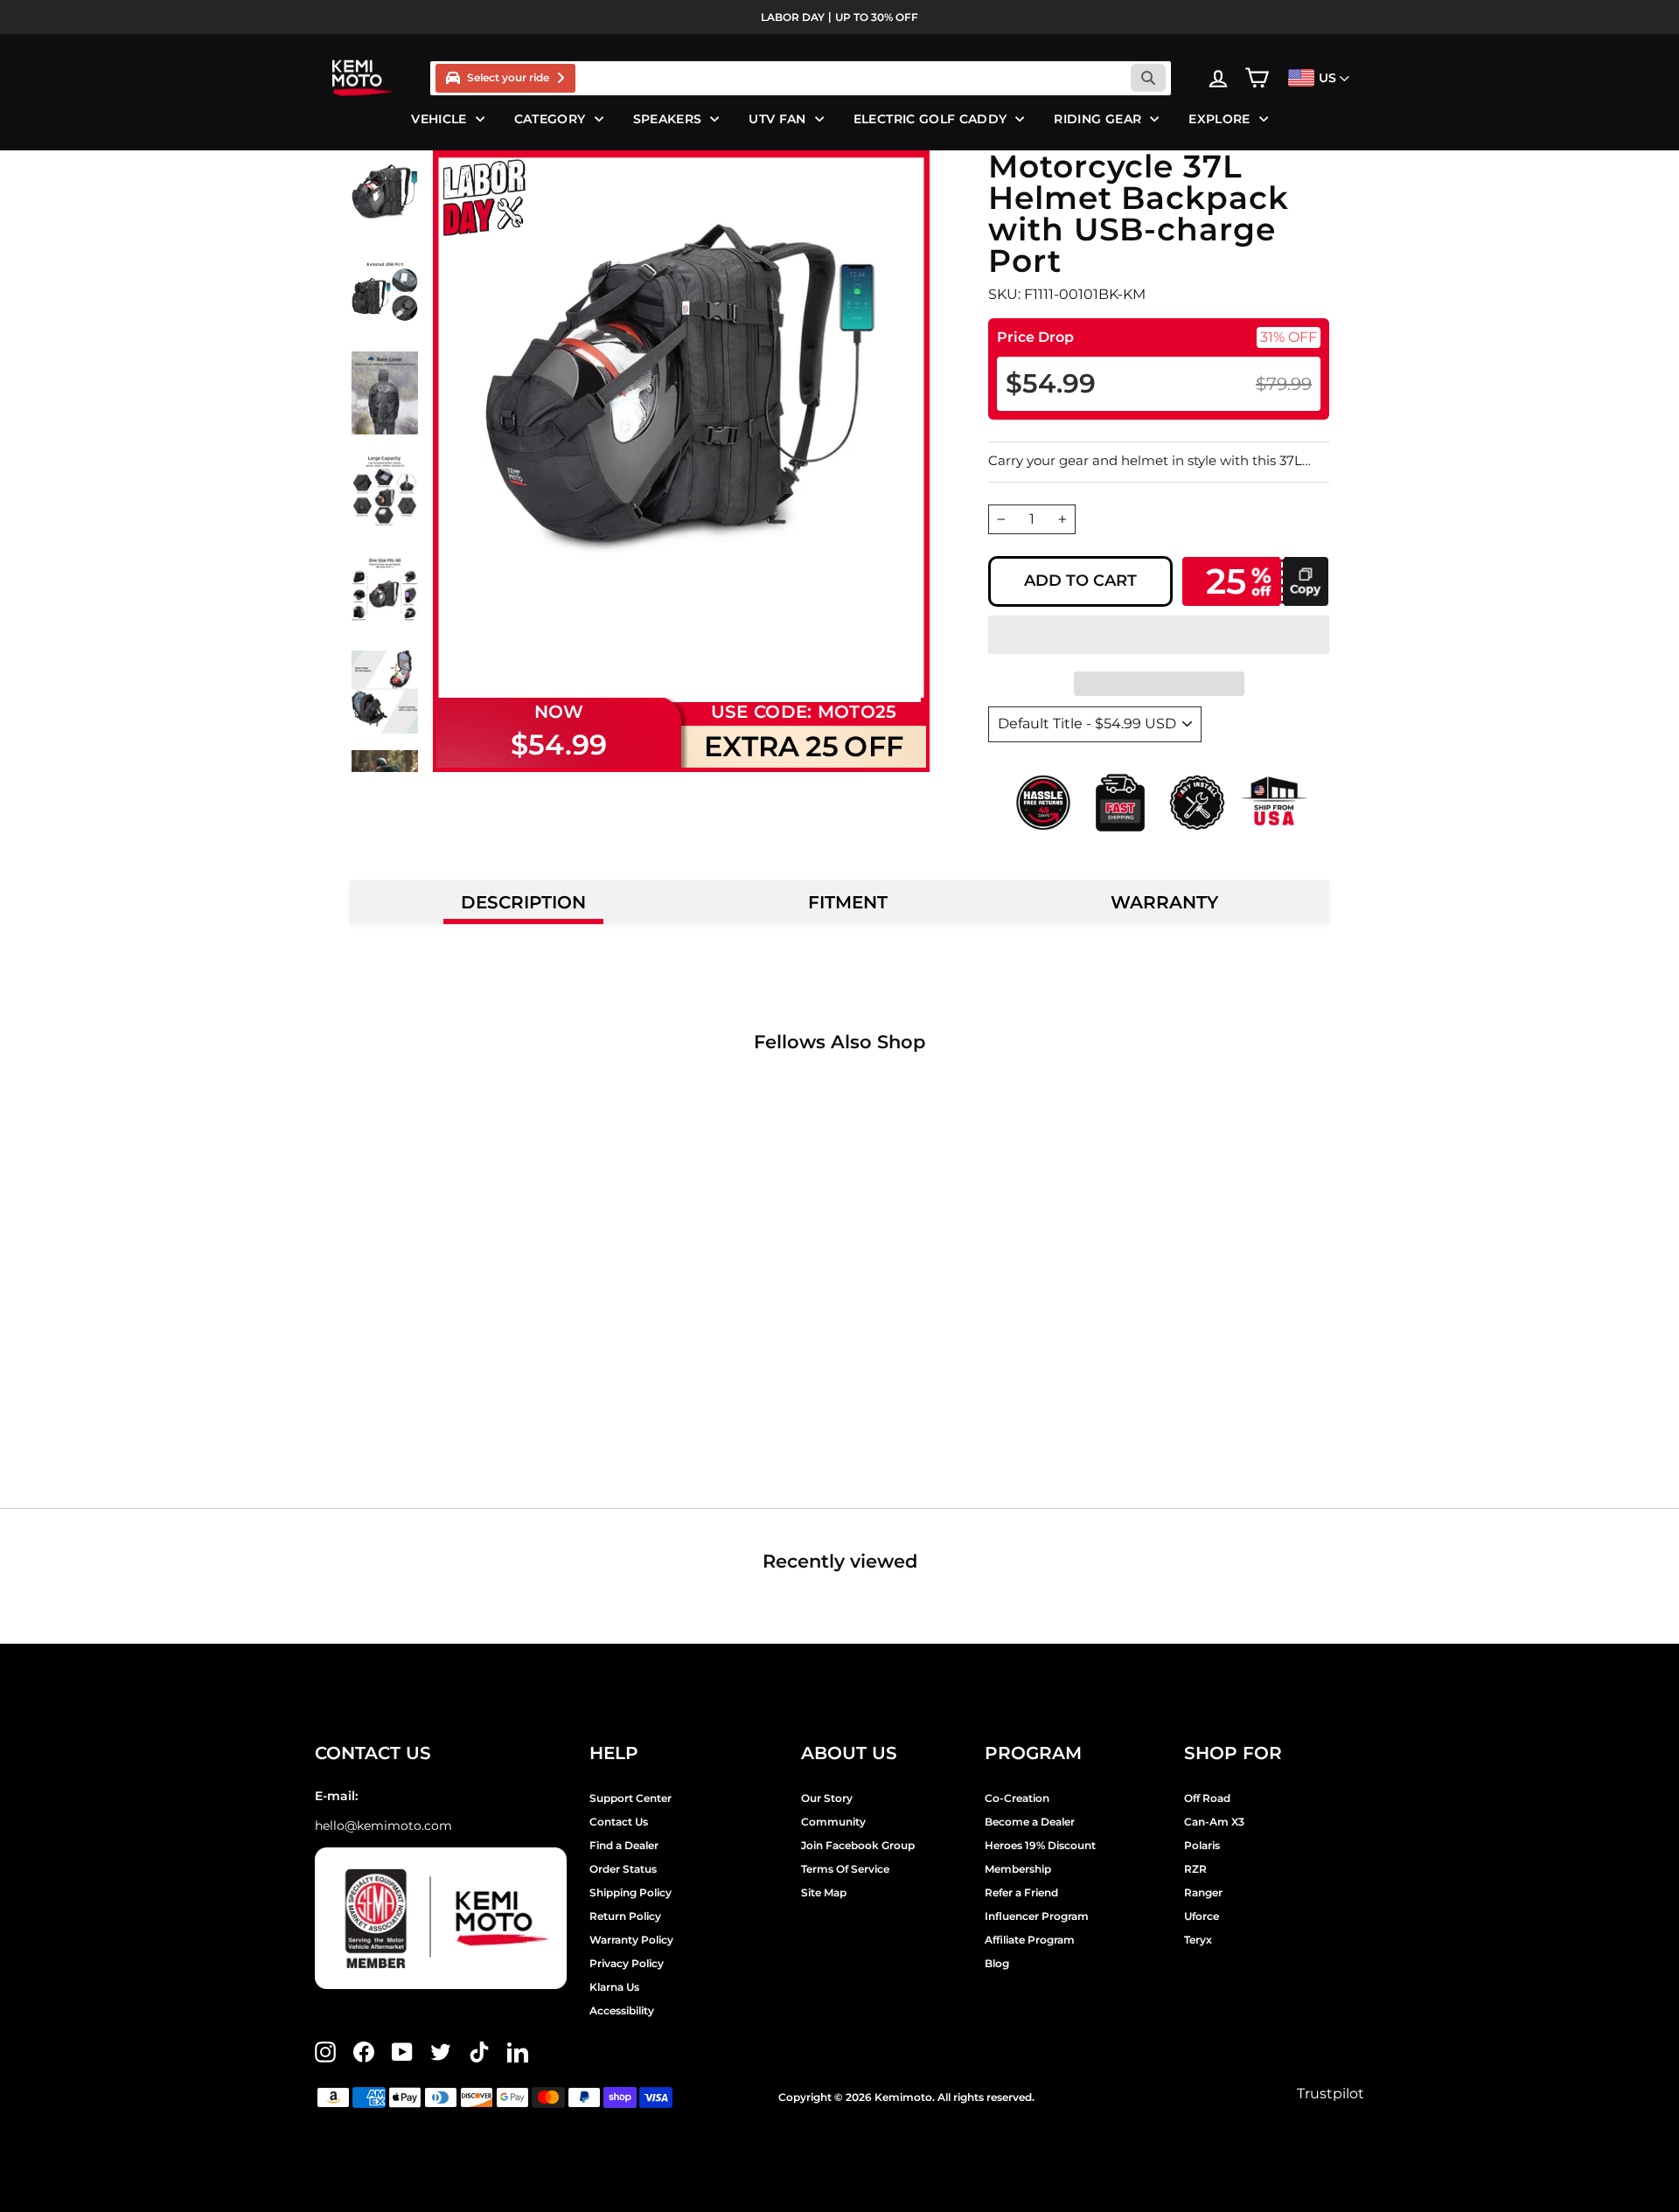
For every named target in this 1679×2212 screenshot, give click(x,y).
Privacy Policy (627, 1963)
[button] (1159, 635)
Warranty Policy (631, 1940)
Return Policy (625, 1916)
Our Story (827, 1798)
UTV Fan (777, 119)
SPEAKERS (668, 119)
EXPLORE (1219, 119)
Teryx (1198, 1940)
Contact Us (619, 1822)
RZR (1195, 1869)
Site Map (824, 1892)
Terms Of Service (845, 1869)
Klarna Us (614, 1987)
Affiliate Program (1030, 1940)
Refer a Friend (1021, 1892)
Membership (1018, 1869)
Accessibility (622, 2010)
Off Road (1207, 1798)
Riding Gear (1097, 119)
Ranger (1203, 1892)
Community (833, 1822)
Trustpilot (1331, 2094)
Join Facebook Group (858, 1845)
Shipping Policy (630, 1892)
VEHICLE (439, 119)
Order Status (623, 1869)
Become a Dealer (1030, 1822)
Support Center (630, 1798)
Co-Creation (1017, 1798)
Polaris (1202, 1845)
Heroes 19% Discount (1040, 1845)
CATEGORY (550, 119)
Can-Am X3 (1214, 1822)
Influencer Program (1037, 1916)
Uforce (1202, 1916)
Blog (997, 1963)
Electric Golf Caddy (930, 119)
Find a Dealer (624, 1845)
